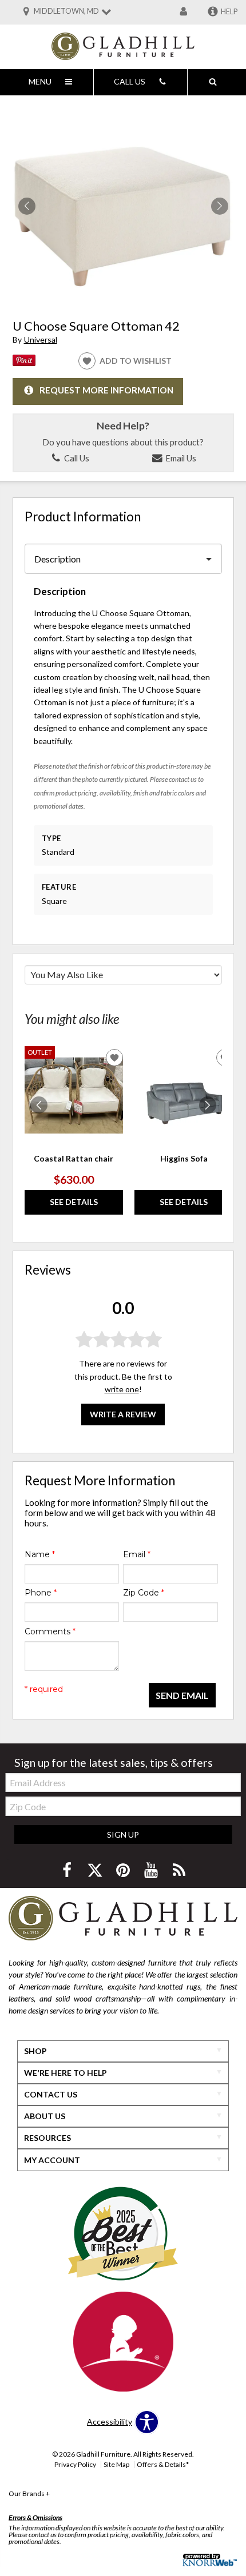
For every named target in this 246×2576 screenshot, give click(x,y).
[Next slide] (208, 1105)
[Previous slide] (39, 1105)
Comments (50, 1631)
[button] (220, 206)
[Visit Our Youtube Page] (152, 1870)
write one (122, 1389)
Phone (41, 1593)
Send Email (182, 1695)
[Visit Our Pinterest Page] (124, 1870)
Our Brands (29, 2493)
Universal (41, 339)
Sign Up (123, 1834)
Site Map (116, 2464)
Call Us (76, 458)
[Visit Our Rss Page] (179, 1870)
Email (137, 1554)
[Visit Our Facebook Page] (68, 1870)
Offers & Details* (163, 2464)
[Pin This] (24, 363)
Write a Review (123, 1414)
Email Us (180, 458)
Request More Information (106, 390)
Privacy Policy (75, 2464)
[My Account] (184, 12)
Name (40, 1554)
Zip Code (144, 1593)
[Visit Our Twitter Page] (96, 1870)
